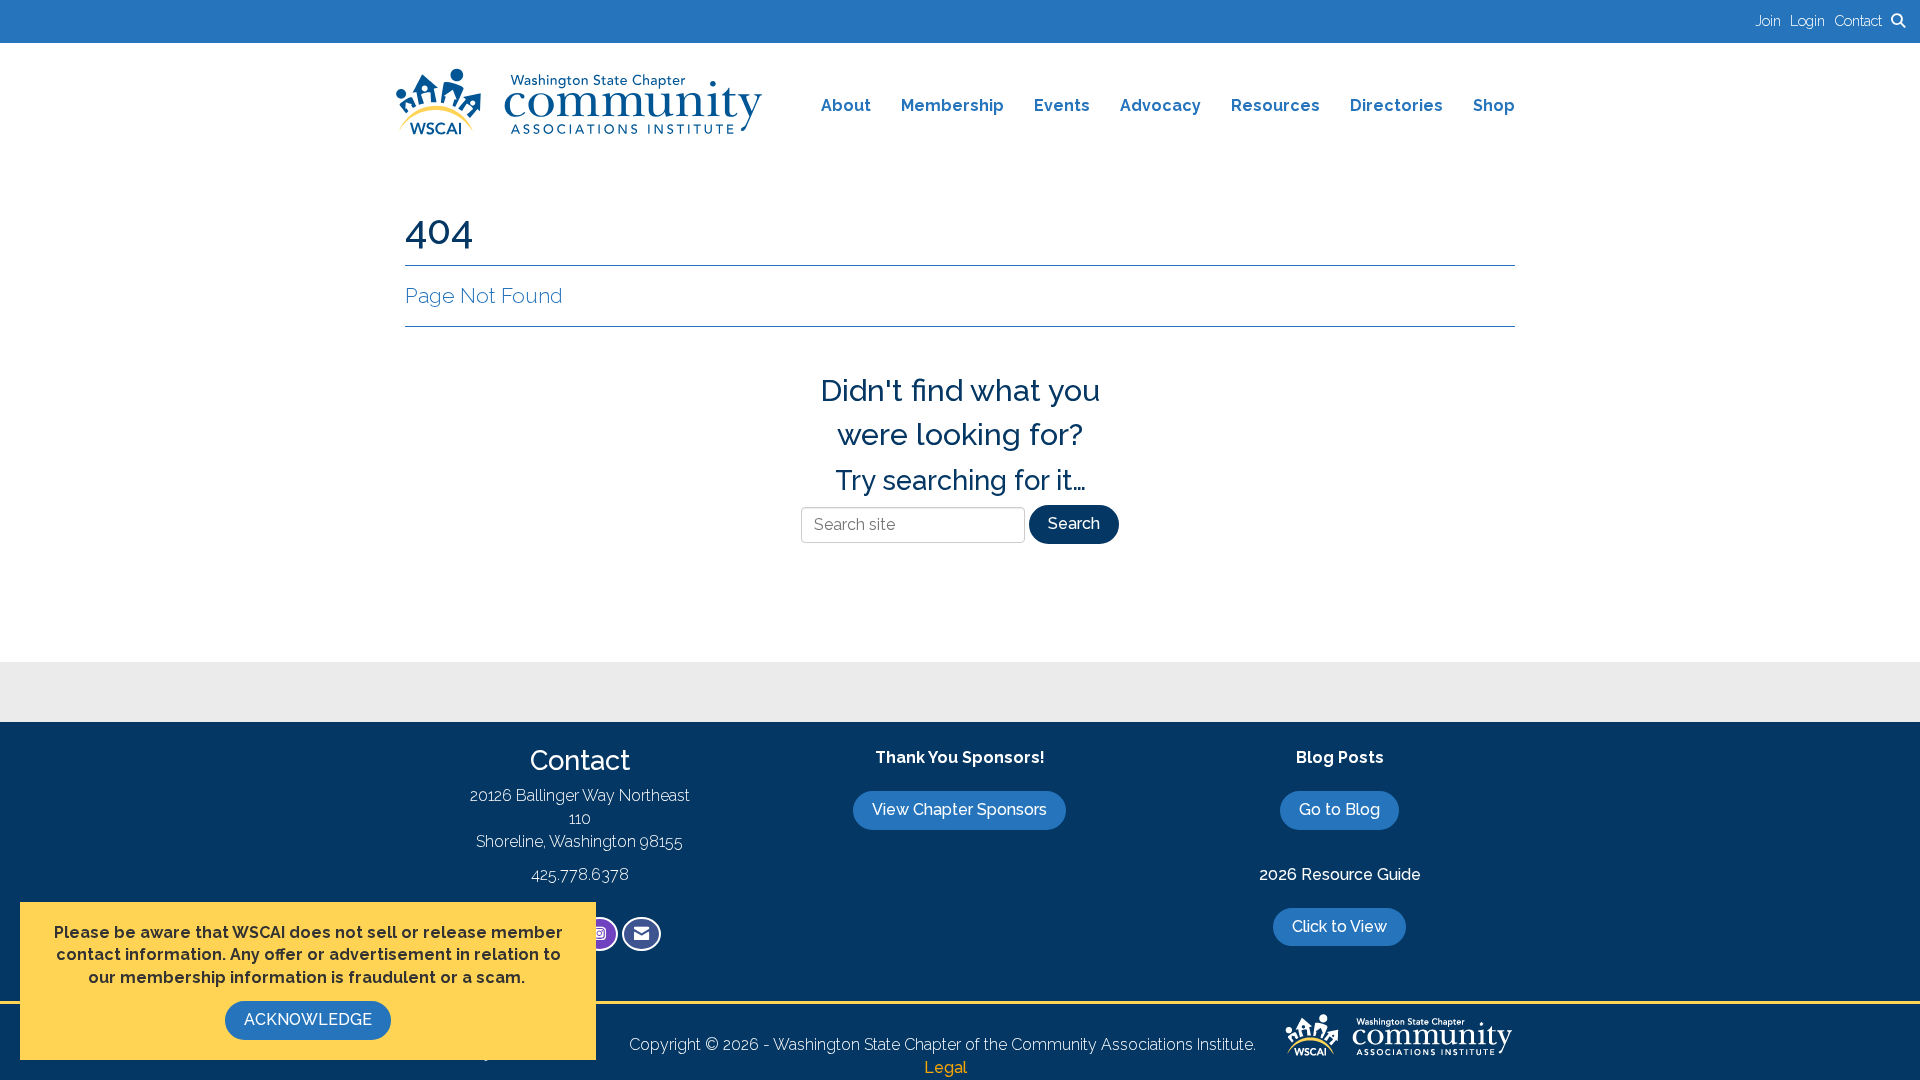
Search (1074, 523)
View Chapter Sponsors (959, 809)
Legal (945, 1067)
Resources (1275, 105)
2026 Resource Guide (1340, 874)
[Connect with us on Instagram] (599, 934)
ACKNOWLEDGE (308, 1019)
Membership (952, 105)
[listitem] (1772, 20)
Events (1062, 105)
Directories (1396, 105)
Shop (1494, 105)
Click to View (1339, 926)
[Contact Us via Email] (641, 934)
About (846, 105)
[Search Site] (1898, 20)
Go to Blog (1339, 809)
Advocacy (1160, 105)
